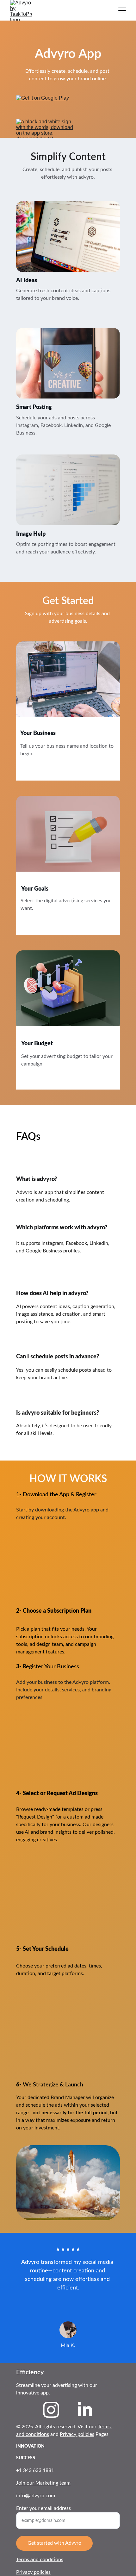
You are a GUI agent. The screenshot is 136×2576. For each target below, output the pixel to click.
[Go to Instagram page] (51, 2410)
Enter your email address (43, 2508)
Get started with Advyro (54, 2543)
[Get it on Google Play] (44, 105)
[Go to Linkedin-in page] (85, 2410)
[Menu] (122, 10)
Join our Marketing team (43, 2483)
